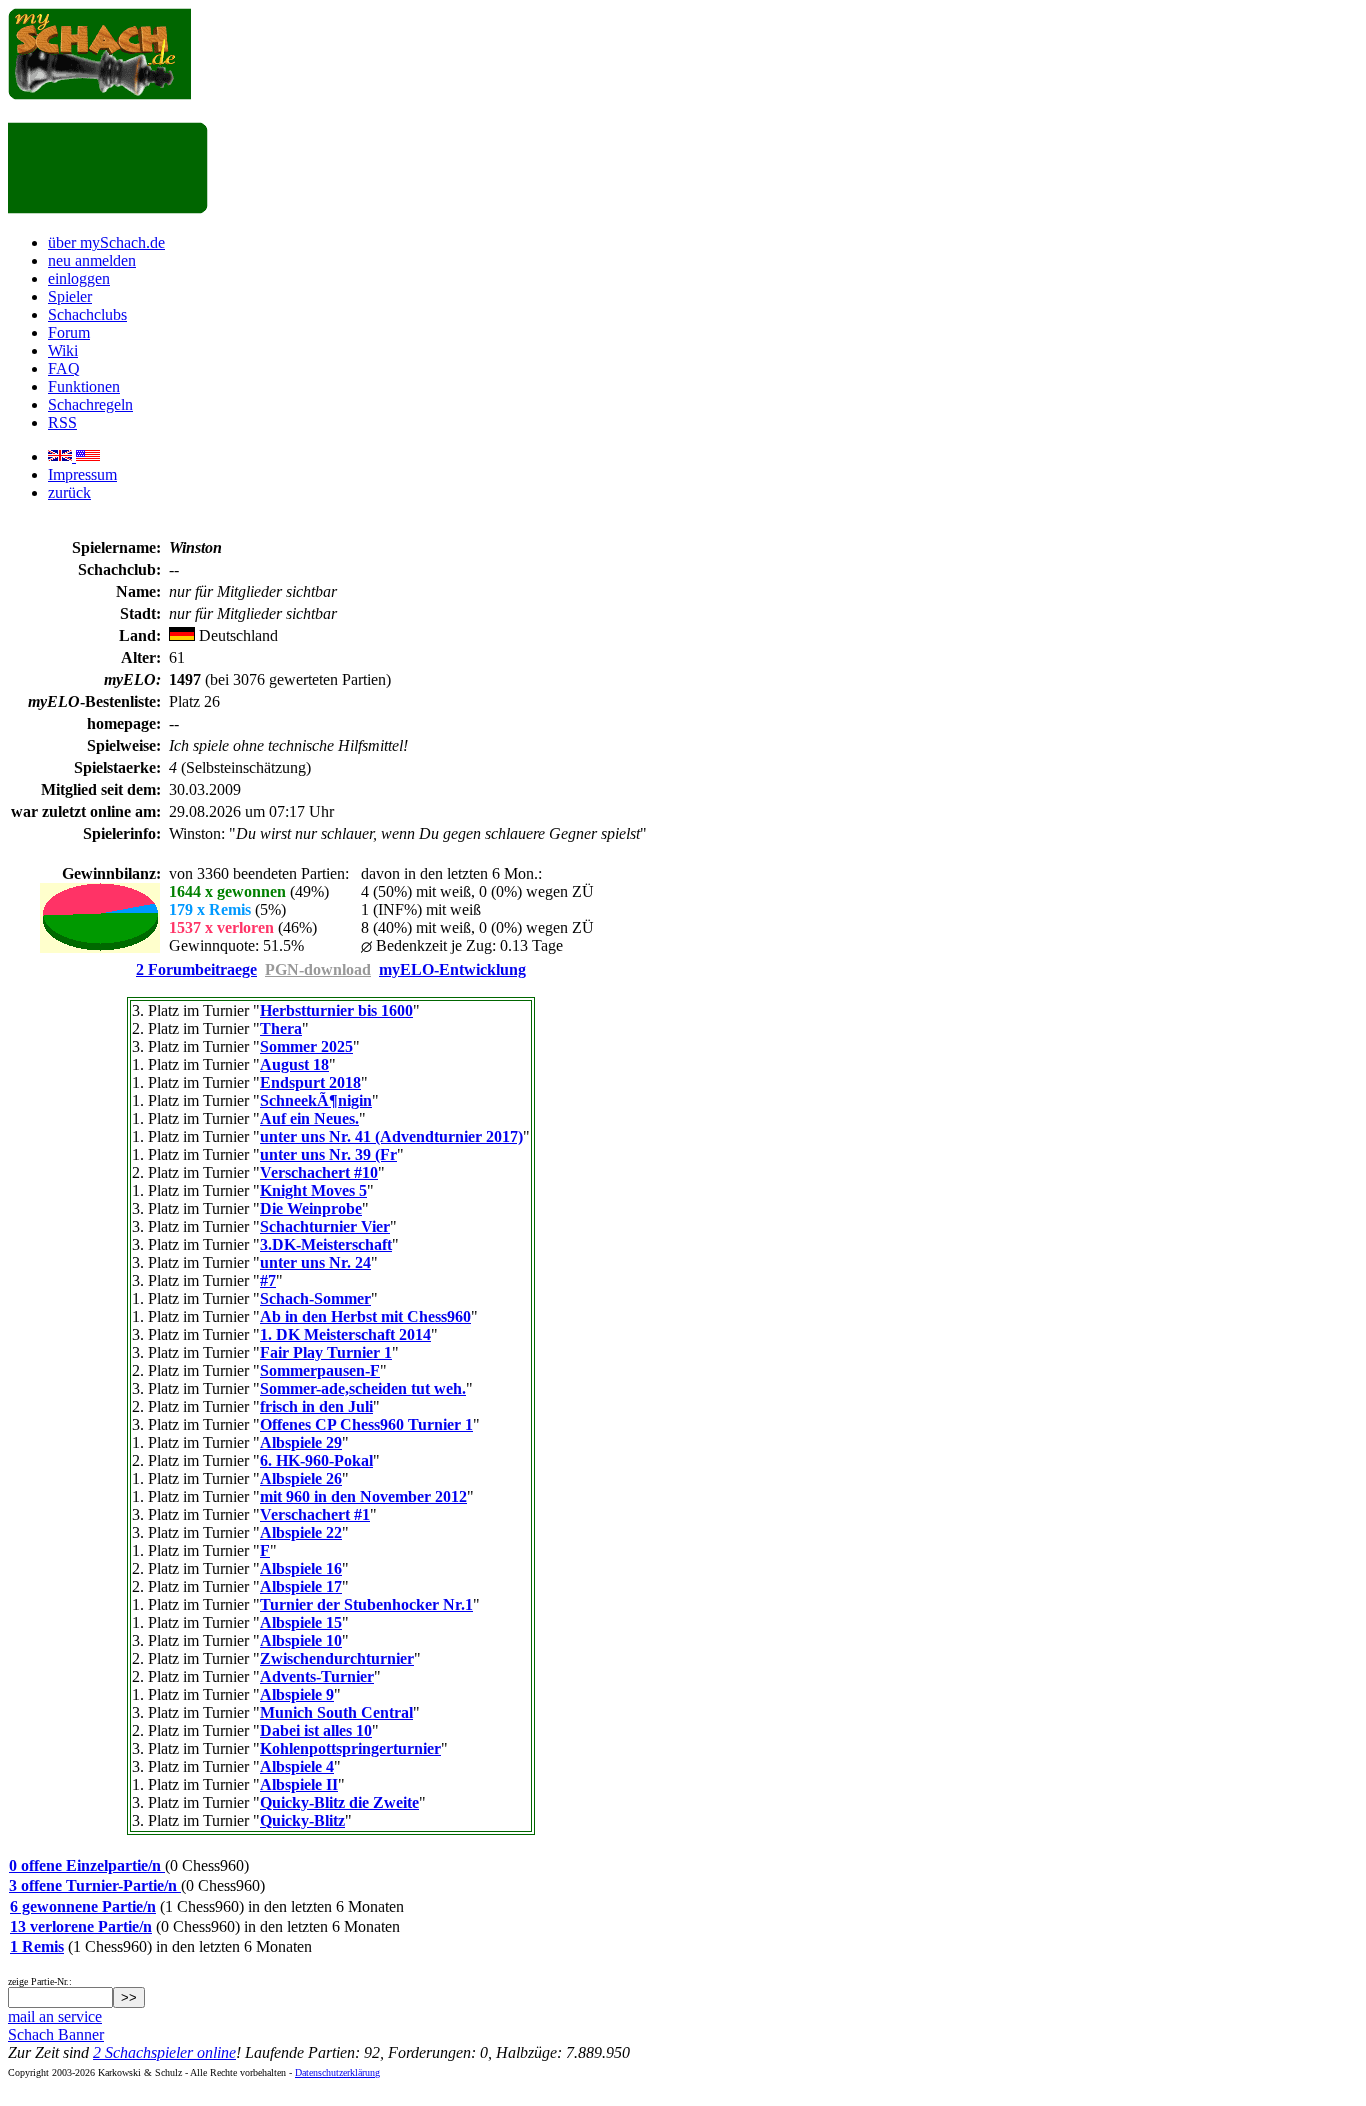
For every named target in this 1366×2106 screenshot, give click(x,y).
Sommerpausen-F (320, 1370)
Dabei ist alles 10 (316, 1730)
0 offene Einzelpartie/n (87, 1865)
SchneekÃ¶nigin (316, 1100)
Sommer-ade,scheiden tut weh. (363, 1388)
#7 (268, 1280)
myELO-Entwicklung (452, 969)
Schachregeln (90, 404)
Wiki (63, 350)
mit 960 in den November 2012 (363, 1496)
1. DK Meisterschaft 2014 (345, 1334)
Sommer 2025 (306, 1046)
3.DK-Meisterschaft (326, 1244)
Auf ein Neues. (309, 1118)
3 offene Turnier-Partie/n (95, 1885)
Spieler (70, 296)
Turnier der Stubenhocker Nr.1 (366, 1604)
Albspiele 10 (301, 1640)
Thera (281, 1028)
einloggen (79, 278)
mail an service (55, 2016)
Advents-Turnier (317, 1676)
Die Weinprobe (311, 1208)
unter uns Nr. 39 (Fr (328, 1154)
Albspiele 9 (297, 1694)
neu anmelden (92, 260)
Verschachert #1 (315, 1514)
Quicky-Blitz (302, 1820)
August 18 (294, 1064)
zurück (69, 492)
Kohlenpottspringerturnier (350, 1748)
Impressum (82, 474)
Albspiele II (299, 1784)
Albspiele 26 (301, 1478)
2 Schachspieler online (164, 2052)
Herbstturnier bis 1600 (336, 1010)
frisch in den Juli (316, 1406)
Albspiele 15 (301, 1622)
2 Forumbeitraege (196, 969)
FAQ (64, 368)
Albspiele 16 (301, 1568)
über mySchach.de (106, 242)
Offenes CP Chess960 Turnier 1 (366, 1424)
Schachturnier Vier (325, 1226)
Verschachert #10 (319, 1172)
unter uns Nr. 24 (315, 1262)
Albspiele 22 (301, 1532)
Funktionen (84, 386)
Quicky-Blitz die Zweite (339, 1802)
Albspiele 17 (301, 1586)
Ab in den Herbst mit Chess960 (365, 1316)
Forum (69, 332)
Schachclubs (87, 314)
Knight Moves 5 (313, 1190)
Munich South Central (336, 1712)
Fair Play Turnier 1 (326, 1352)
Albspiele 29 (301, 1442)
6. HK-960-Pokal (316, 1460)
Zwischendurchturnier (337, 1658)
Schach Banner (56, 2034)
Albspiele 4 (297, 1766)
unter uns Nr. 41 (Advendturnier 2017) (391, 1136)
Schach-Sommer (315, 1298)
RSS (62, 422)
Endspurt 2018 (310, 1082)
